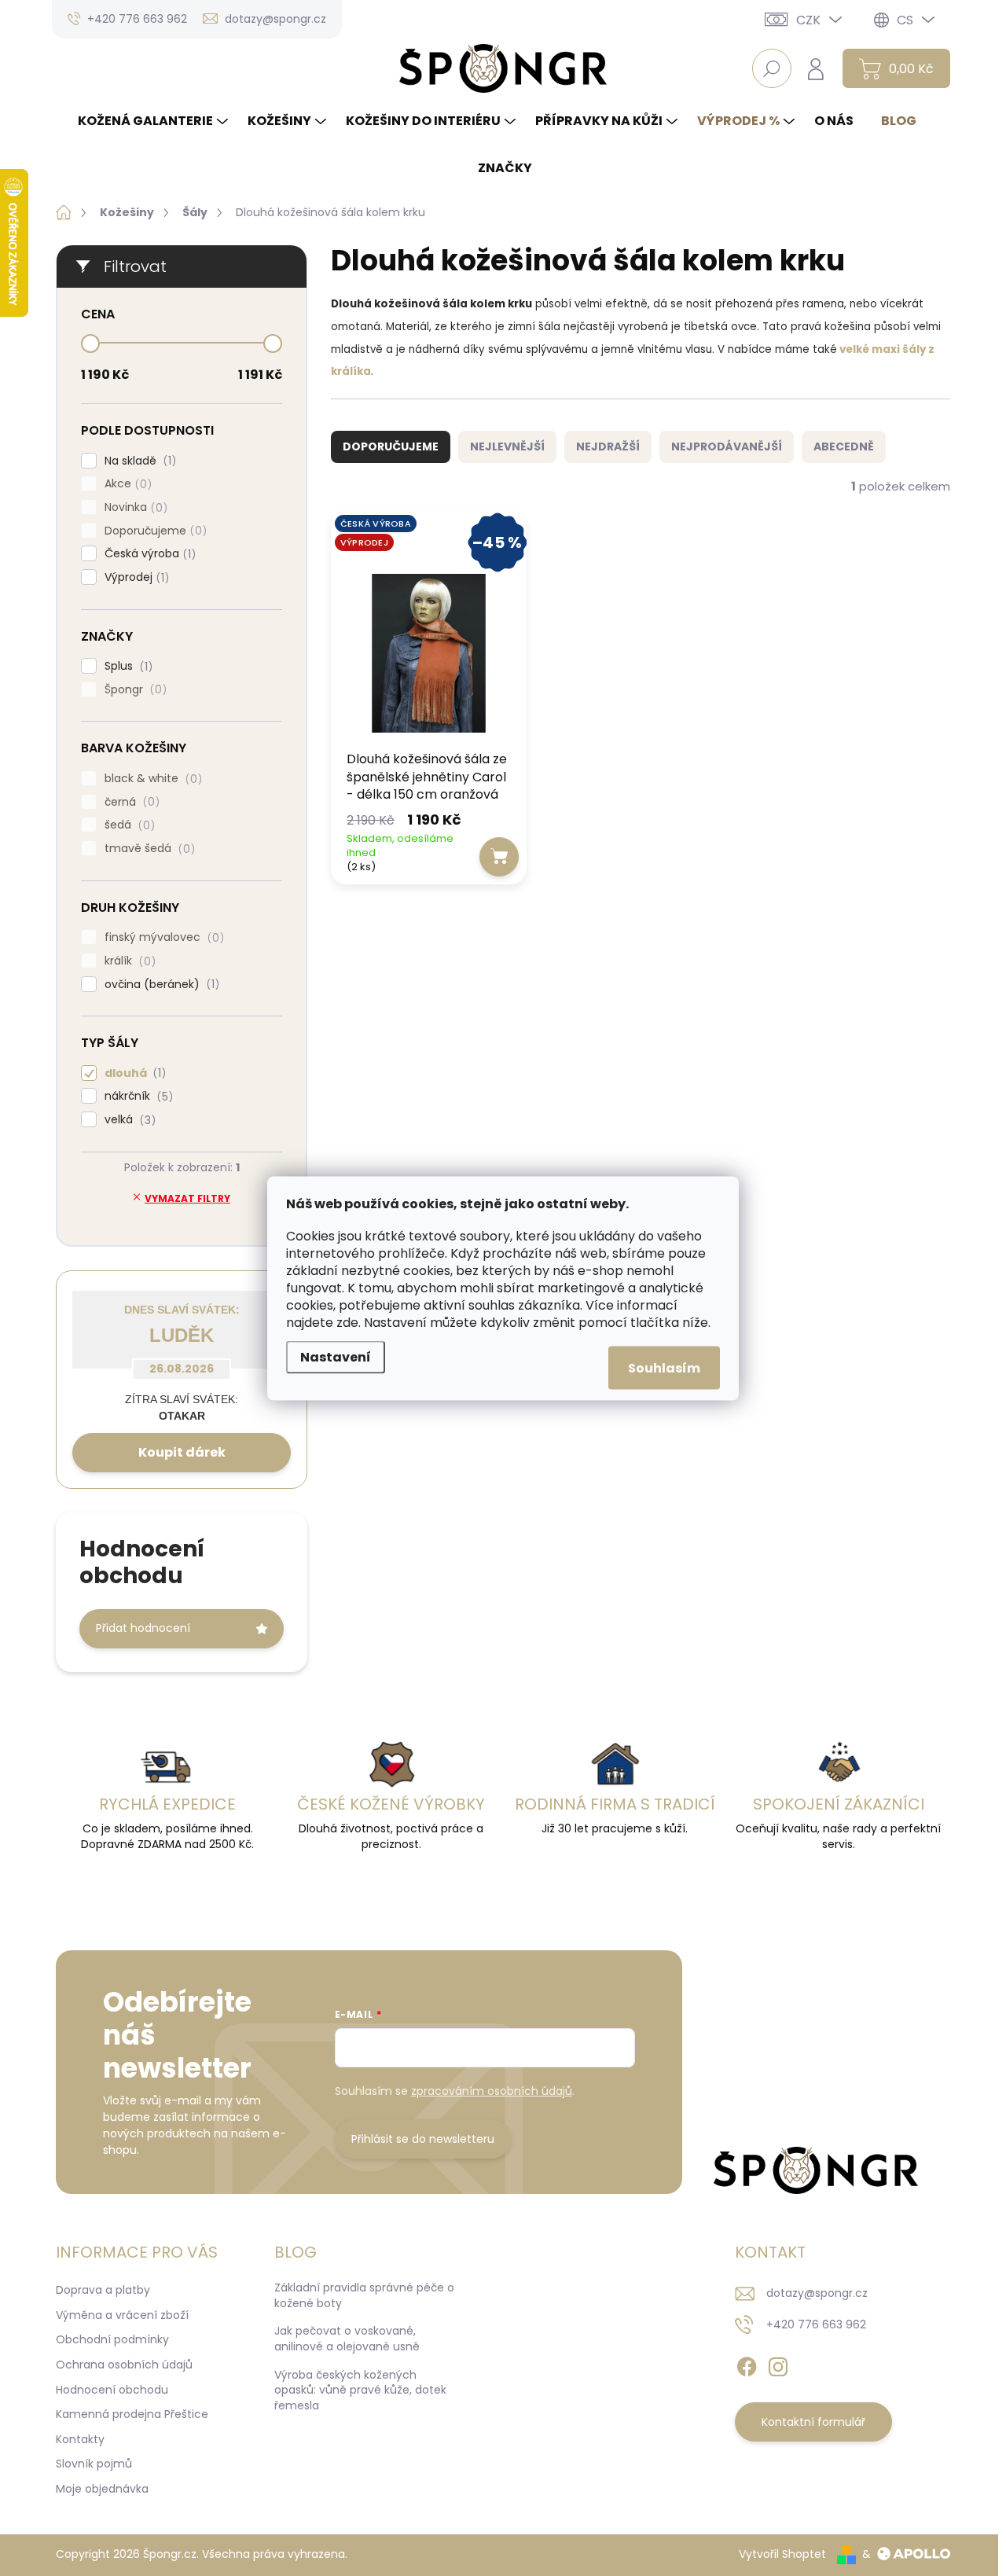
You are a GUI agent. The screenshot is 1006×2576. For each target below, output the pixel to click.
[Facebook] (747, 2364)
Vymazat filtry (187, 1198)
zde (347, 1322)
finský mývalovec (162, 937)
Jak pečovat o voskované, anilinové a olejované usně (347, 2339)
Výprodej (134, 577)
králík (128, 961)
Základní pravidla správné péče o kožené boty (364, 2295)
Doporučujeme (153, 531)
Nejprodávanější (727, 446)
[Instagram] (778, 2364)
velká (128, 1120)
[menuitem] (155, 121)
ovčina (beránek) (160, 985)
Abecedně (844, 446)
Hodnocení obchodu (112, 2390)
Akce (126, 484)
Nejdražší (608, 446)
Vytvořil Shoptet (782, 2554)
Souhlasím (664, 1367)
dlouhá (133, 1073)
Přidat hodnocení (143, 1628)
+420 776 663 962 (816, 2324)
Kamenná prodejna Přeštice (132, 2414)
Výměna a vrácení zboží (122, 2315)
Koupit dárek (182, 1452)
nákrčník (136, 1096)
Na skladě (138, 461)
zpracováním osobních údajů (492, 2091)
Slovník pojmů (94, 2464)
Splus (126, 666)
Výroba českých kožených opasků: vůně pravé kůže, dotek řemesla (360, 2390)
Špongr (133, 690)
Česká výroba (148, 554)
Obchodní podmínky (112, 2339)
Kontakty (80, 2439)
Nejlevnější (507, 446)
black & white (151, 779)
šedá (127, 825)
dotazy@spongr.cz (817, 2293)
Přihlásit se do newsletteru (423, 2139)
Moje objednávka (102, 2489)
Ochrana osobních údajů (124, 2365)
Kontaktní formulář (813, 2422)
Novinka (134, 507)
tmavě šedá (147, 849)
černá (130, 802)
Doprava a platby (103, 2290)
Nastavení (336, 1356)
